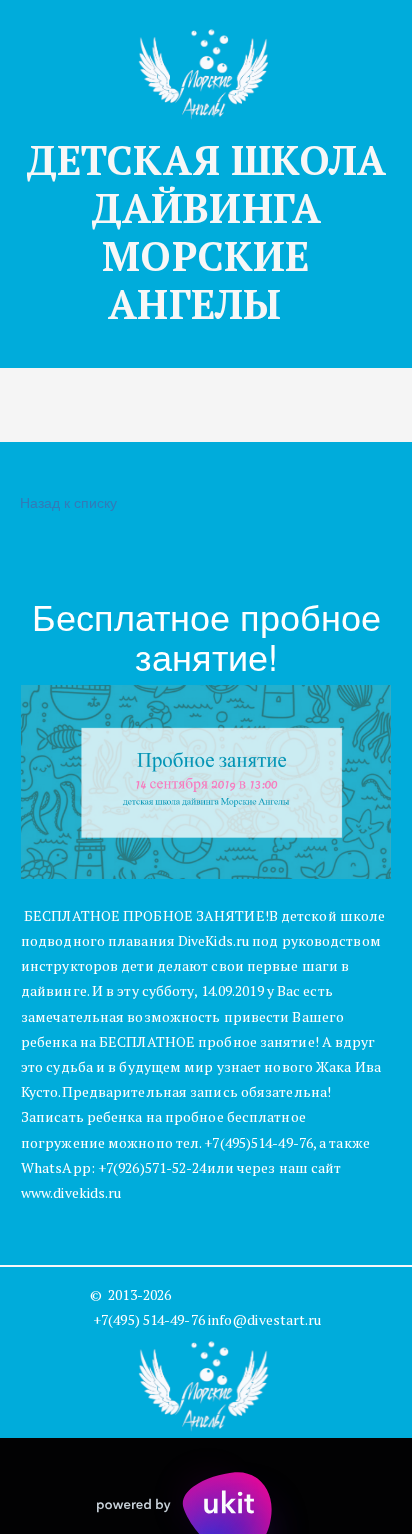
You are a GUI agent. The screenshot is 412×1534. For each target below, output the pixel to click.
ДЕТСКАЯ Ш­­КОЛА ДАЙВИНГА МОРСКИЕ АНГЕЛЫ (206, 231)
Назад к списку (68, 502)
